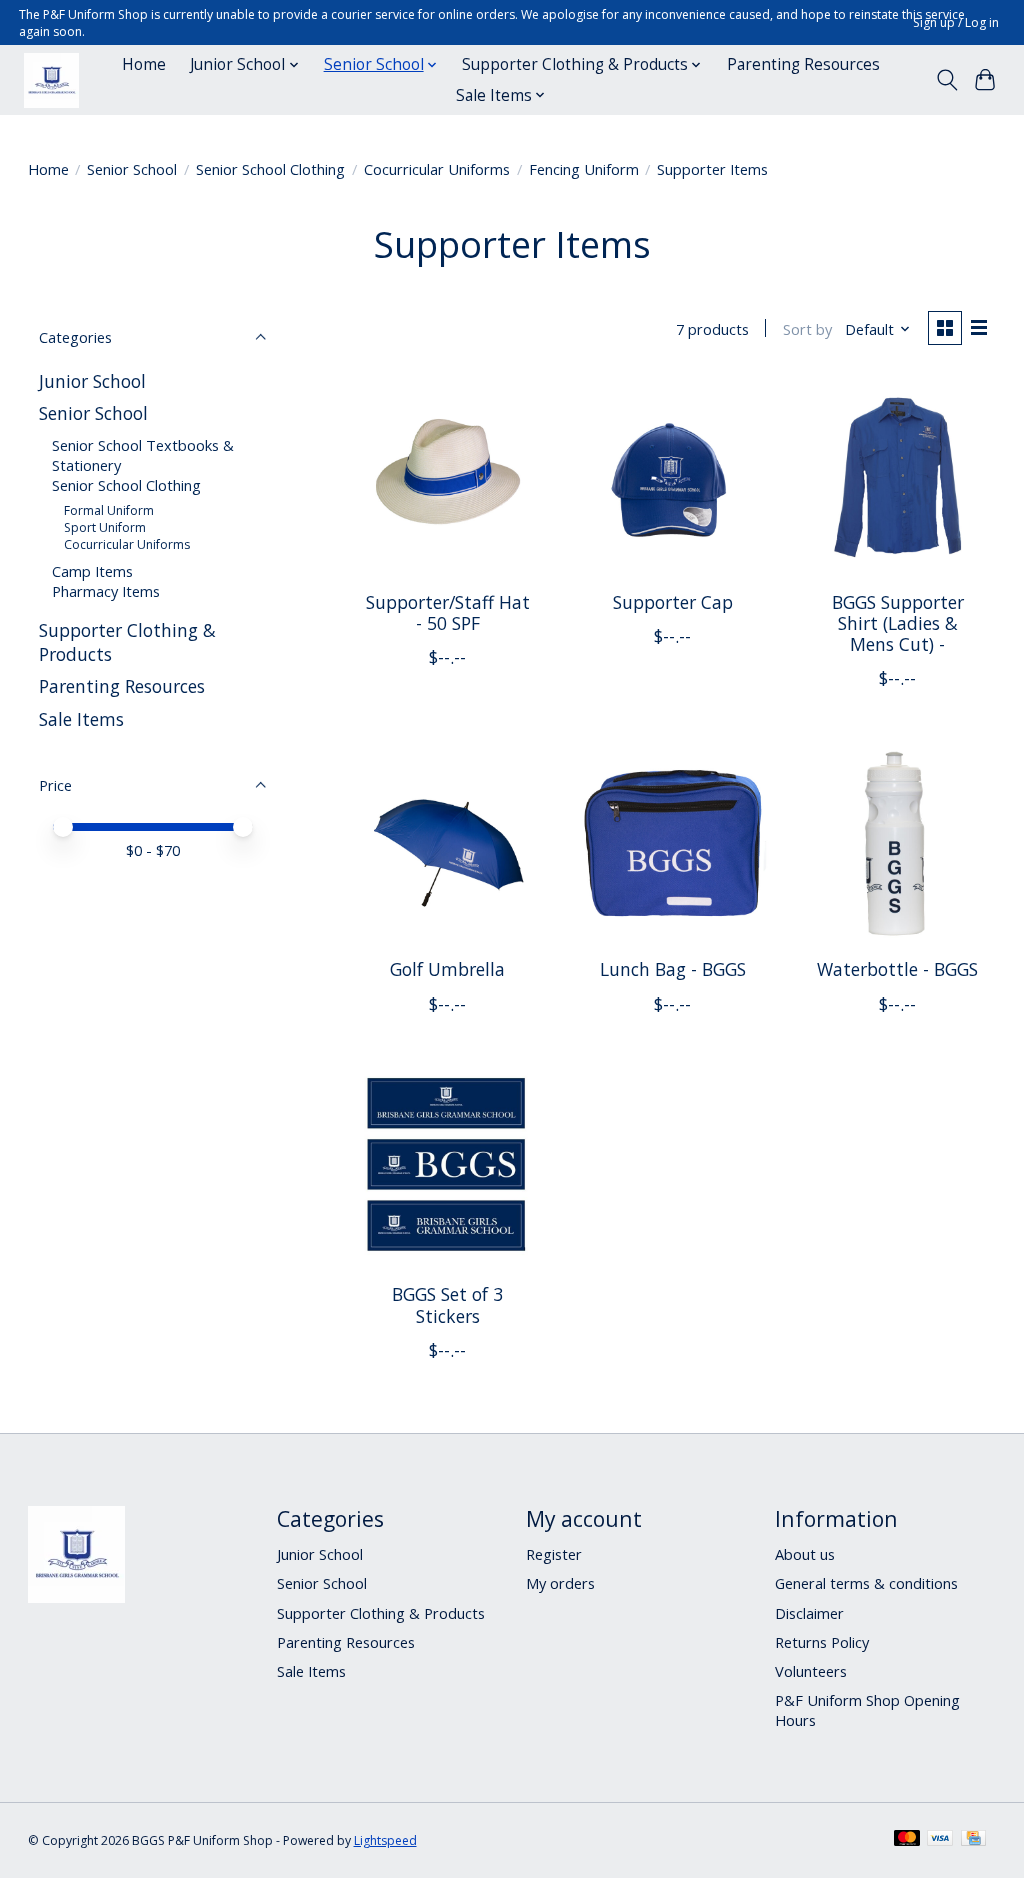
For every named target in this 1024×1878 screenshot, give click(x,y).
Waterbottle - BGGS (897, 969)
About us (805, 1554)
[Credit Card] (973, 1840)
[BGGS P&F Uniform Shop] (51, 80)
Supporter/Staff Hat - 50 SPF (448, 612)
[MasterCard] (907, 1840)
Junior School (92, 381)
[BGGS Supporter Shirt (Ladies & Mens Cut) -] (897, 476)
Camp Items (92, 571)
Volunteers (811, 1671)
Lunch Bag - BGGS (673, 969)
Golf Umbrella (447, 969)
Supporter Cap (673, 602)
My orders (560, 1583)
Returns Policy (822, 1642)
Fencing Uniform (584, 169)
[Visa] (940, 1840)
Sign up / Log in (956, 22)
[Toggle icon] (946, 80)
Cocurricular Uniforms (437, 169)
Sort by (807, 329)
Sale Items (81, 719)
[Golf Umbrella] (447, 843)
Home (144, 64)
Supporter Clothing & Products (381, 1613)
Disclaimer (809, 1613)
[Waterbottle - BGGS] (897, 843)
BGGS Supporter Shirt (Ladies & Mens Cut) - (898, 623)
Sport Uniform (105, 527)
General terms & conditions (866, 1583)
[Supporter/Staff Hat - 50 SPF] (447, 476)
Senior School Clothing (270, 169)
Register (554, 1554)
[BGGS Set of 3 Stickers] (447, 1169)
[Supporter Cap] (672, 476)
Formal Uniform (109, 510)
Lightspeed (385, 1840)
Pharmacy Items (106, 591)
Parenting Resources (803, 64)
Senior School (132, 169)
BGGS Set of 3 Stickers (447, 1304)
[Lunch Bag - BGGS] (672, 843)
